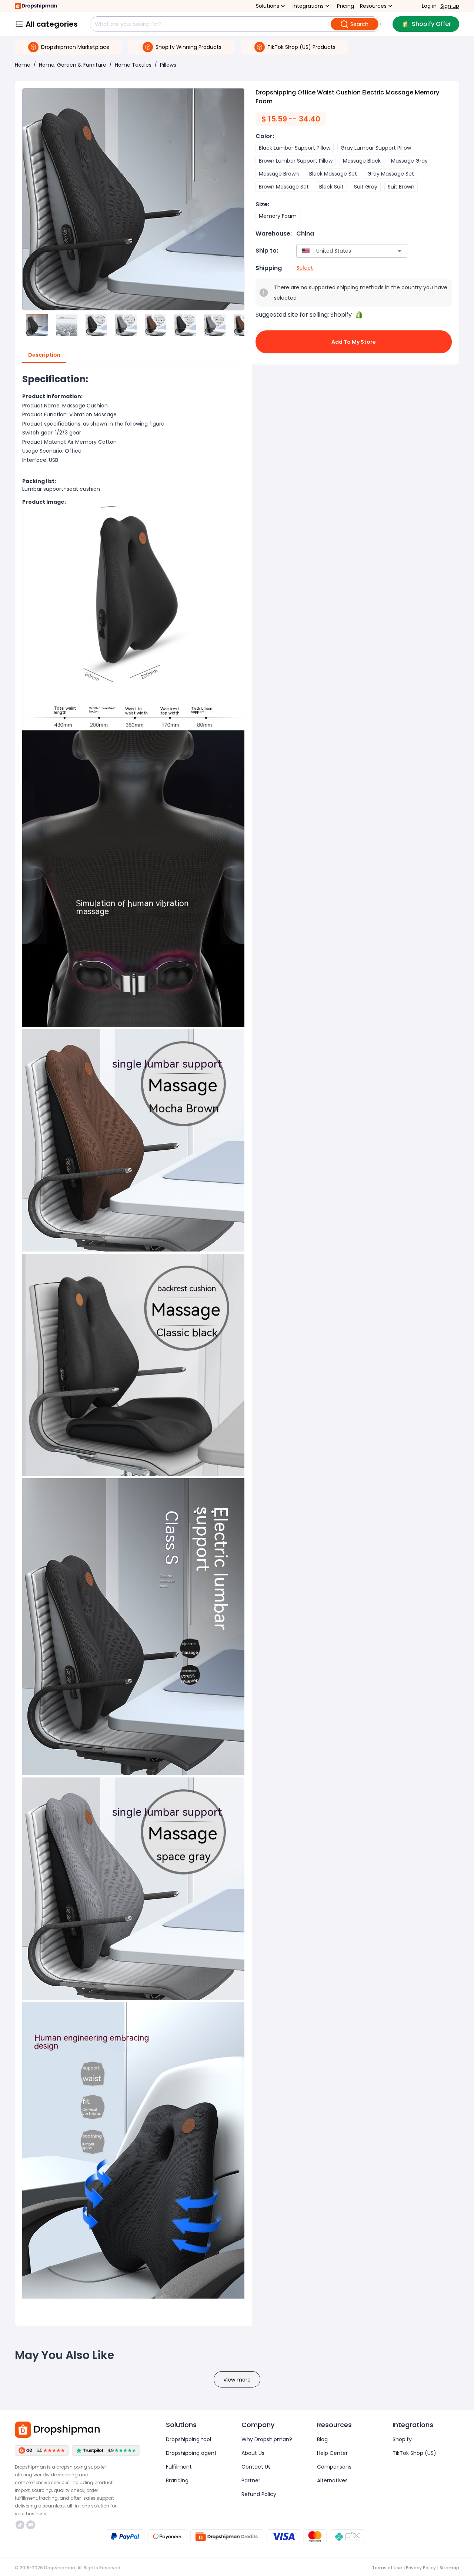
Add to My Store (354, 342)
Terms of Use (387, 2568)
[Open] (400, 251)
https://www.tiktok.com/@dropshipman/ (21, 2525)
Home (23, 65)
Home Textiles (133, 65)
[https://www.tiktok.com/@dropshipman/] (20, 2525)
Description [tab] (44, 355)
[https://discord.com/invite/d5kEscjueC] (31, 2525)
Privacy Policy (421, 2568)
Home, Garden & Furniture (73, 65)
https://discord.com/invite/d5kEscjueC (32, 2525)
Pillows (168, 65)
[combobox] (341, 251)
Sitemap (449, 2568)
